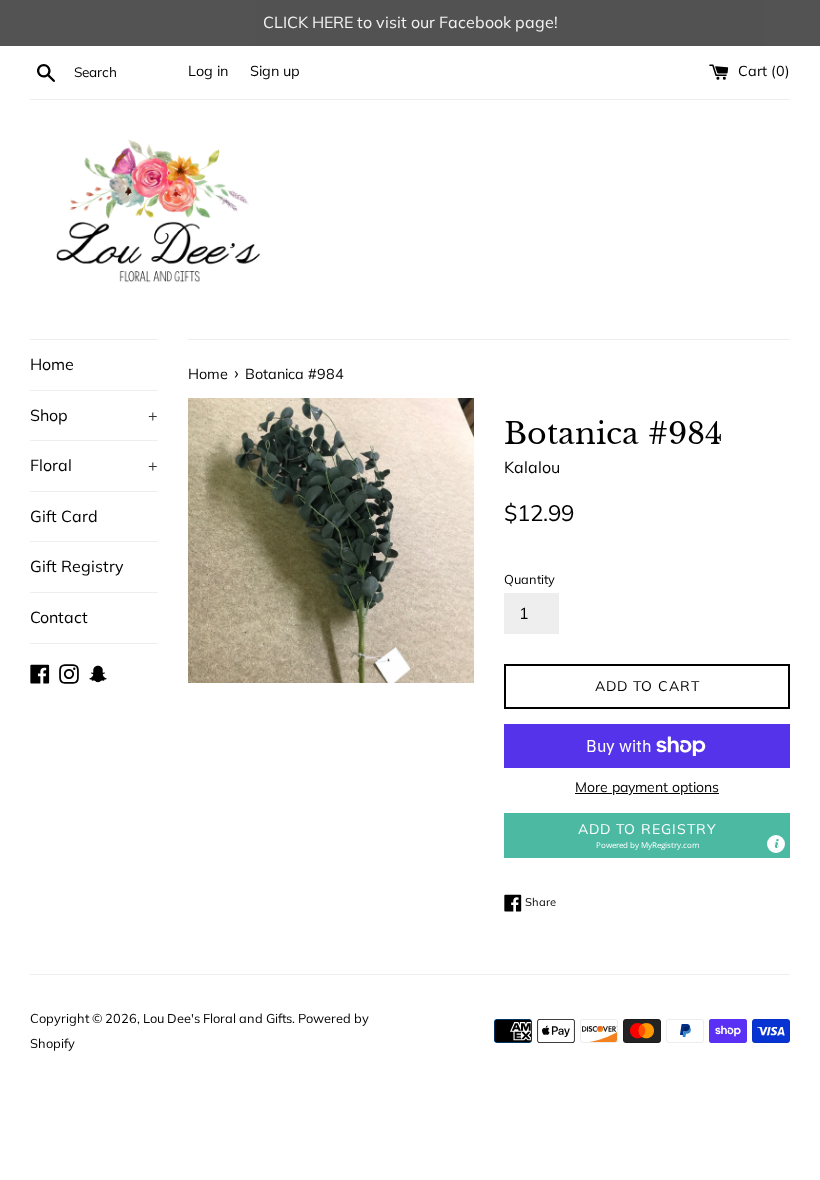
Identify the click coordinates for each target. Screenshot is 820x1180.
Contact (59, 617)
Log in (208, 71)
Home (52, 364)
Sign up (275, 71)
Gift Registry (77, 566)
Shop (94, 415)
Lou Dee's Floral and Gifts (217, 1018)
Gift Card (64, 516)
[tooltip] (776, 844)
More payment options (647, 787)
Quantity (529, 579)
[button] (647, 835)
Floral (94, 465)
